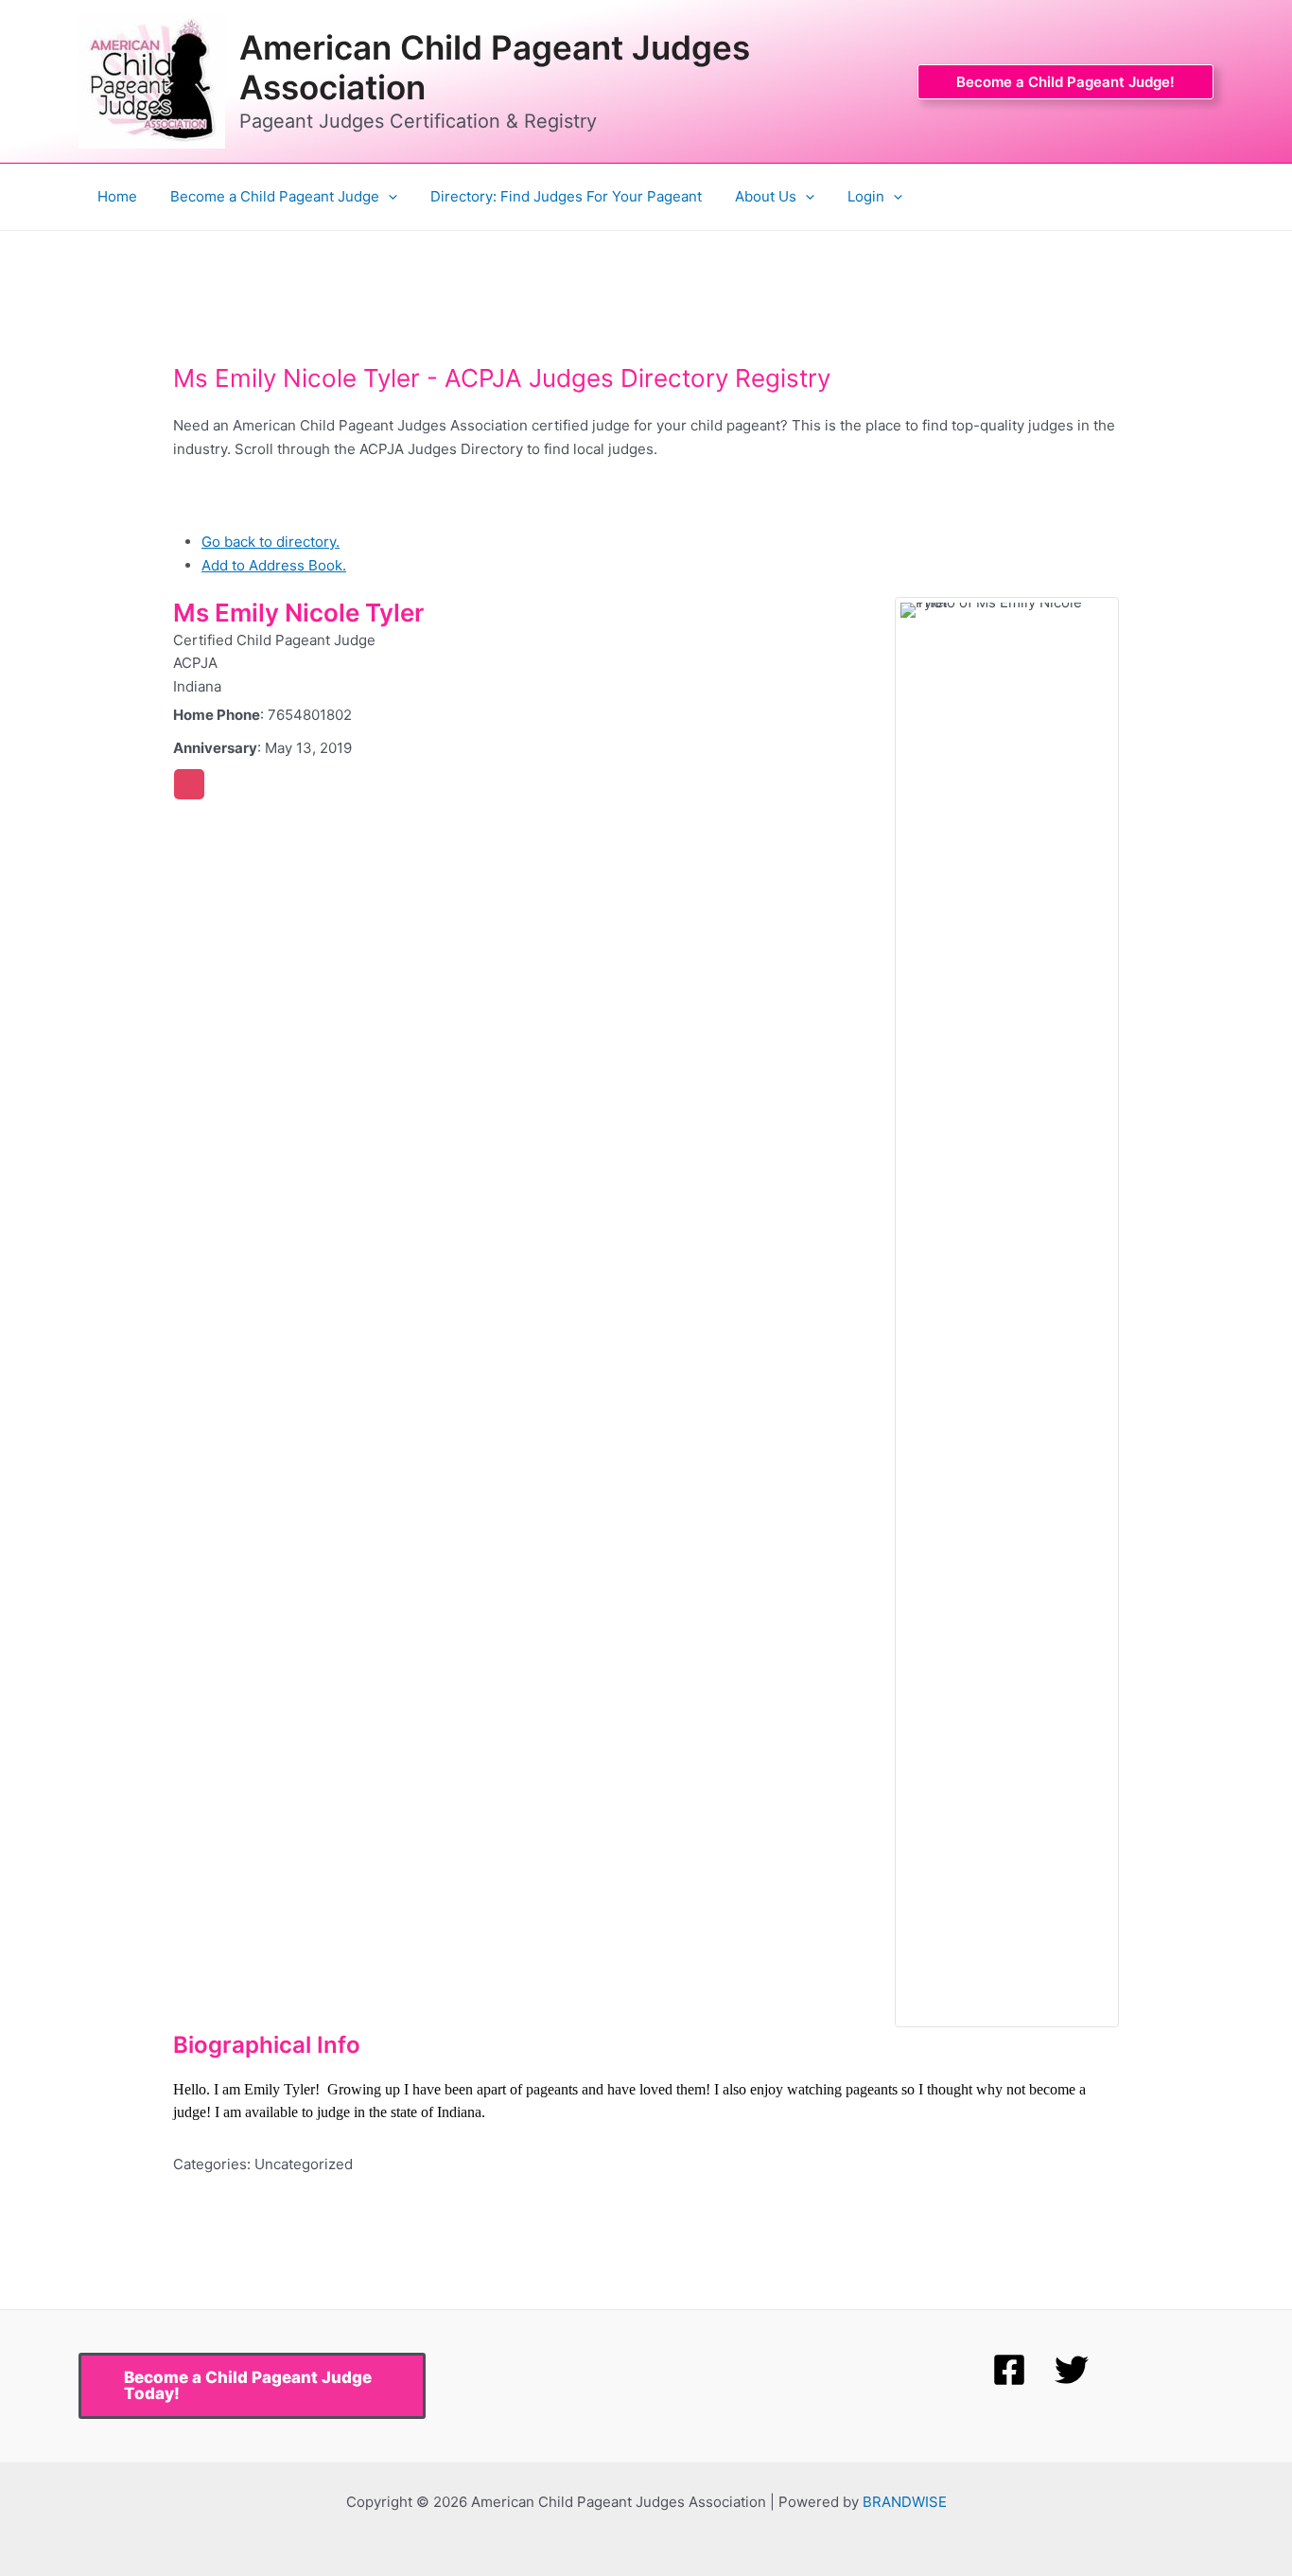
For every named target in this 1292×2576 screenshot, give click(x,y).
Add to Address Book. (274, 565)
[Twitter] (1072, 2370)
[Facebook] (1009, 2370)
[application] (388, 197)
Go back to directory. (271, 542)
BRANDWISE (905, 2502)
